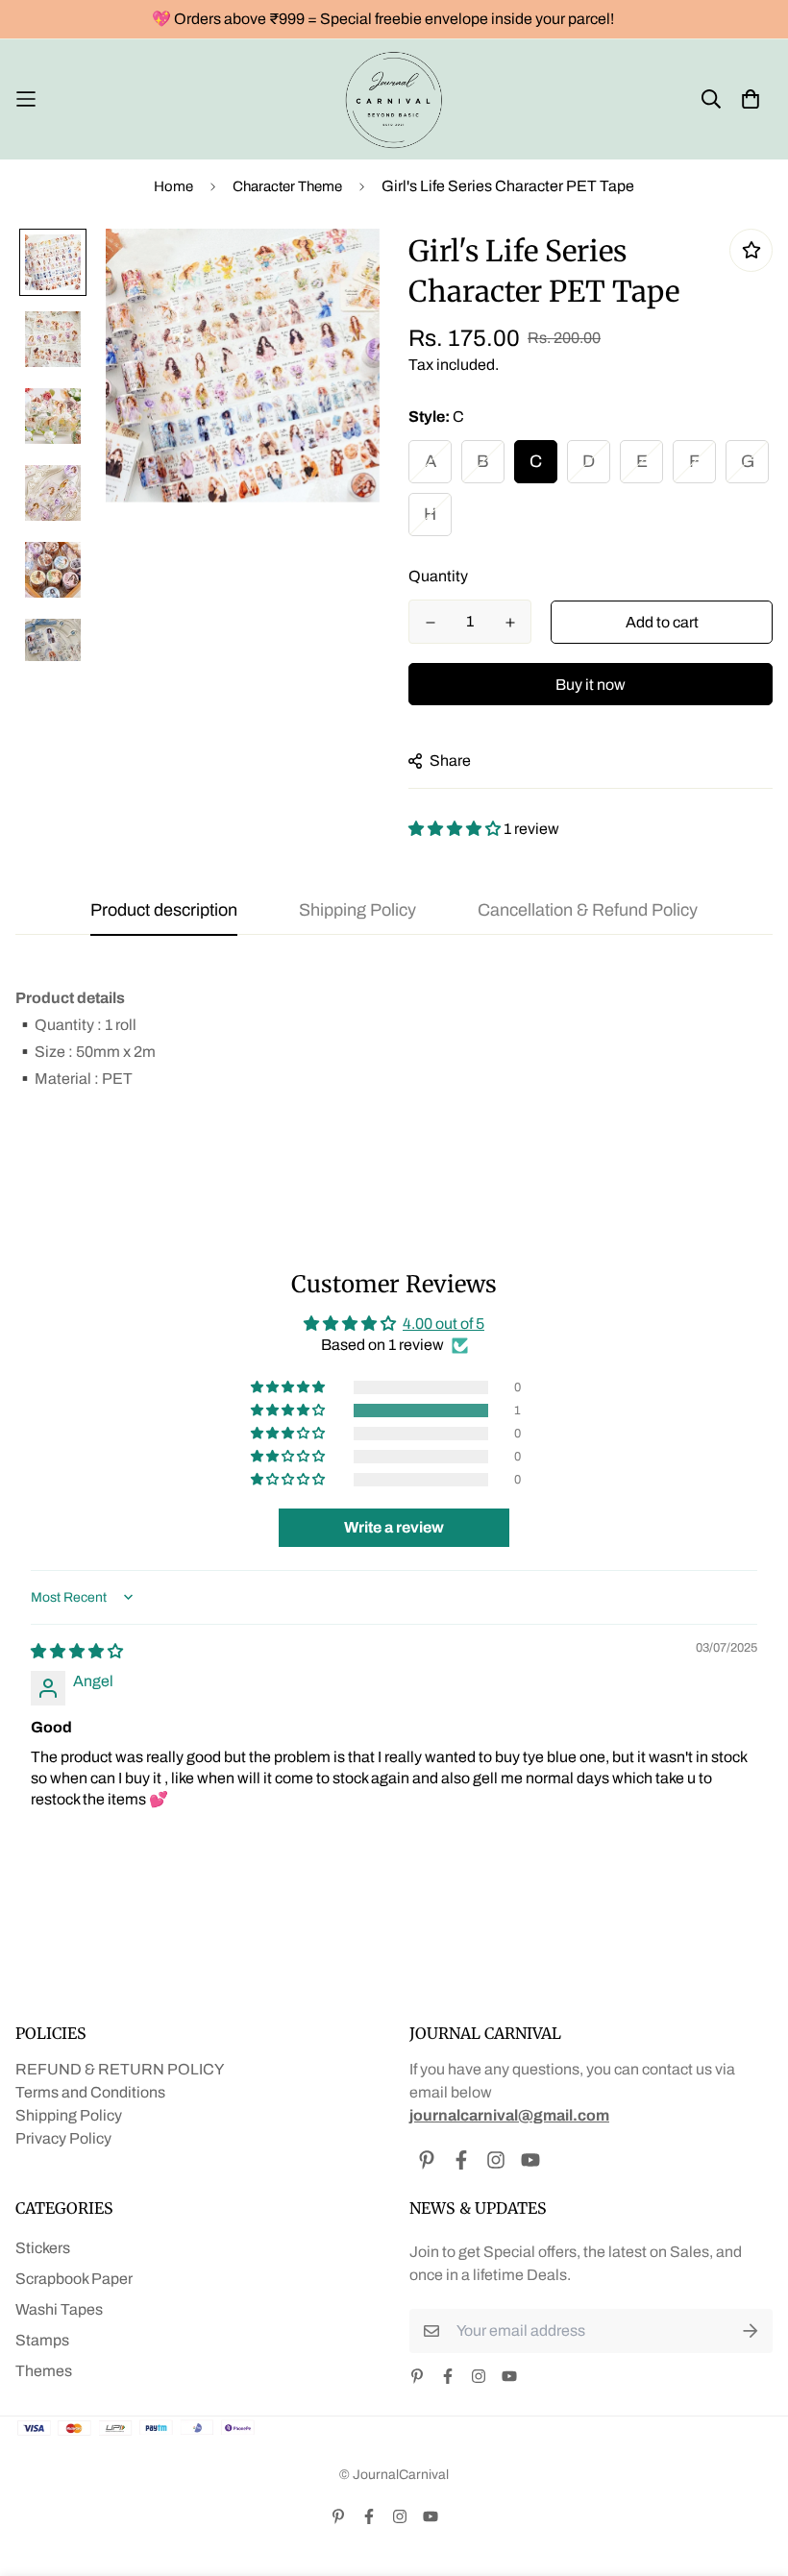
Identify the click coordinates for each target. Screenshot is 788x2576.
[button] (456, 829)
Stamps (42, 2340)
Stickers (43, 2248)
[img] (77, 1651)
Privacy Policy (63, 2138)
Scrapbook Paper (74, 2279)
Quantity (438, 576)
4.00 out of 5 (443, 1324)
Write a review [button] (394, 1527)
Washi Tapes (59, 2309)
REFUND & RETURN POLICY (120, 2069)
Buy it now (591, 685)
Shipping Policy (69, 2115)
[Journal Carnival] (394, 99)
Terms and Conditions (90, 2092)
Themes (44, 2371)
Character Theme (287, 186)
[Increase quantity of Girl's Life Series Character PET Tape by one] (510, 623)
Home (173, 186)
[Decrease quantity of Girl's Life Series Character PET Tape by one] (430, 623)
